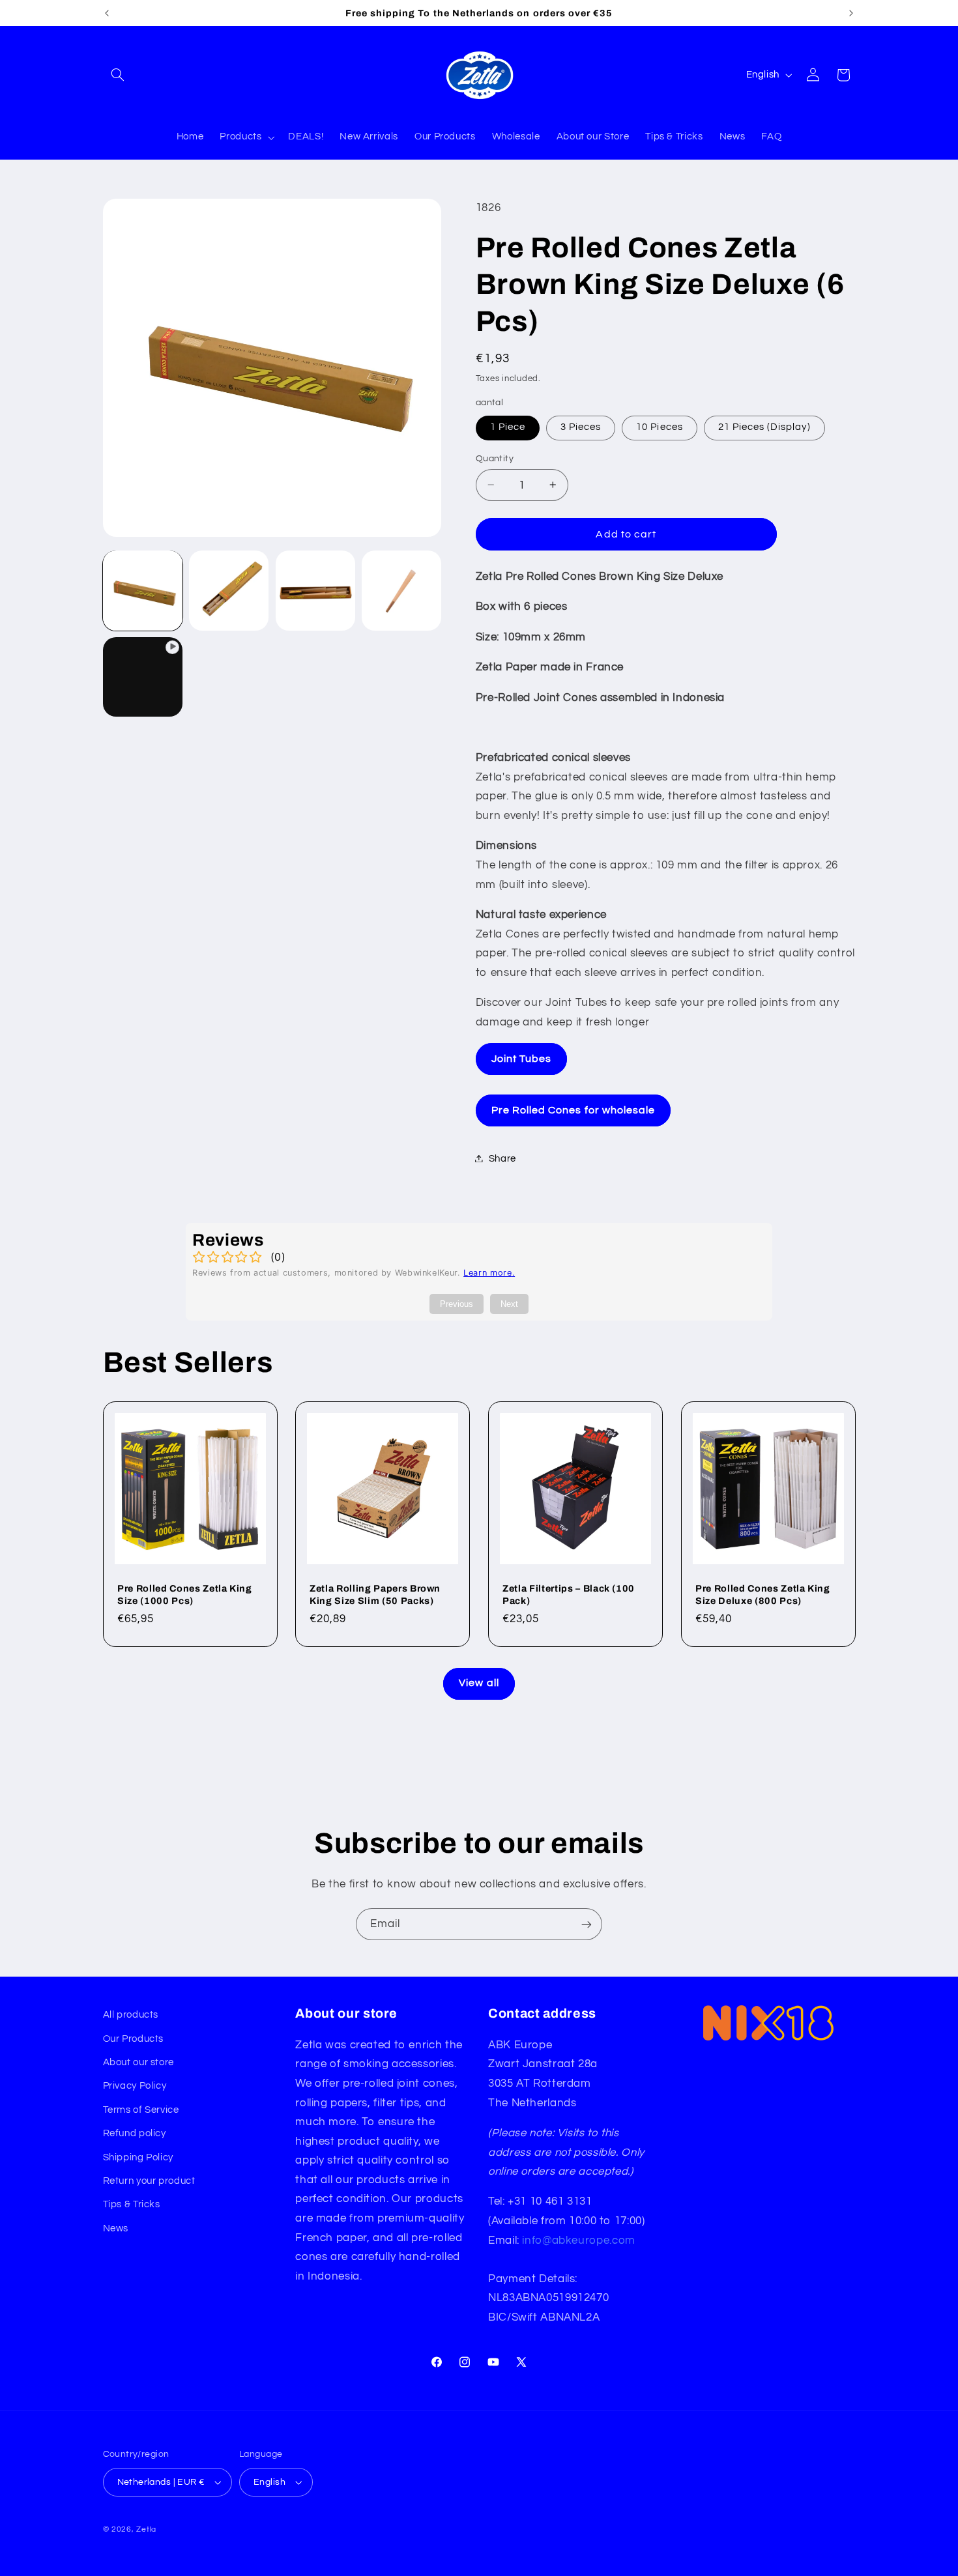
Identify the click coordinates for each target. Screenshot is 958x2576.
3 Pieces (581, 427)
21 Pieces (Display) (764, 427)
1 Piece (508, 427)
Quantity (495, 458)
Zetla (146, 2529)
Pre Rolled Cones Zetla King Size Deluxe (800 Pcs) (763, 1595)
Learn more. (489, 1273)
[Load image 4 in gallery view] (315, 590)
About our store (138, 2062)
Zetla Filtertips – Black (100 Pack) (569, 1595)
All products (131, 2015)
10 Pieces (659, 427)
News (116, 2228)
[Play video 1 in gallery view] (143, 677)
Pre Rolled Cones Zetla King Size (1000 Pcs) (185, 1595)
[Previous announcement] (107, 13)
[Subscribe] (587, 1924)
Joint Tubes (522, 1058)
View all (479, 1683)
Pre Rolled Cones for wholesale (573, 1109)
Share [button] (502, 1158)
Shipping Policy (138, 2157)
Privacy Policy (135, 2086)
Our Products (134, 2039)
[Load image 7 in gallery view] (401, 590)
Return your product (149, 2181)
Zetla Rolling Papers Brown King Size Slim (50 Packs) (375, 1595)
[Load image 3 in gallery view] (229, 590)
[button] (118, 75)
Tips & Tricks (132, 2204)
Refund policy (135, 2133)
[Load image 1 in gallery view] (143, 590)
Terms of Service (141, 2110)
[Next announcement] (851, 13)
